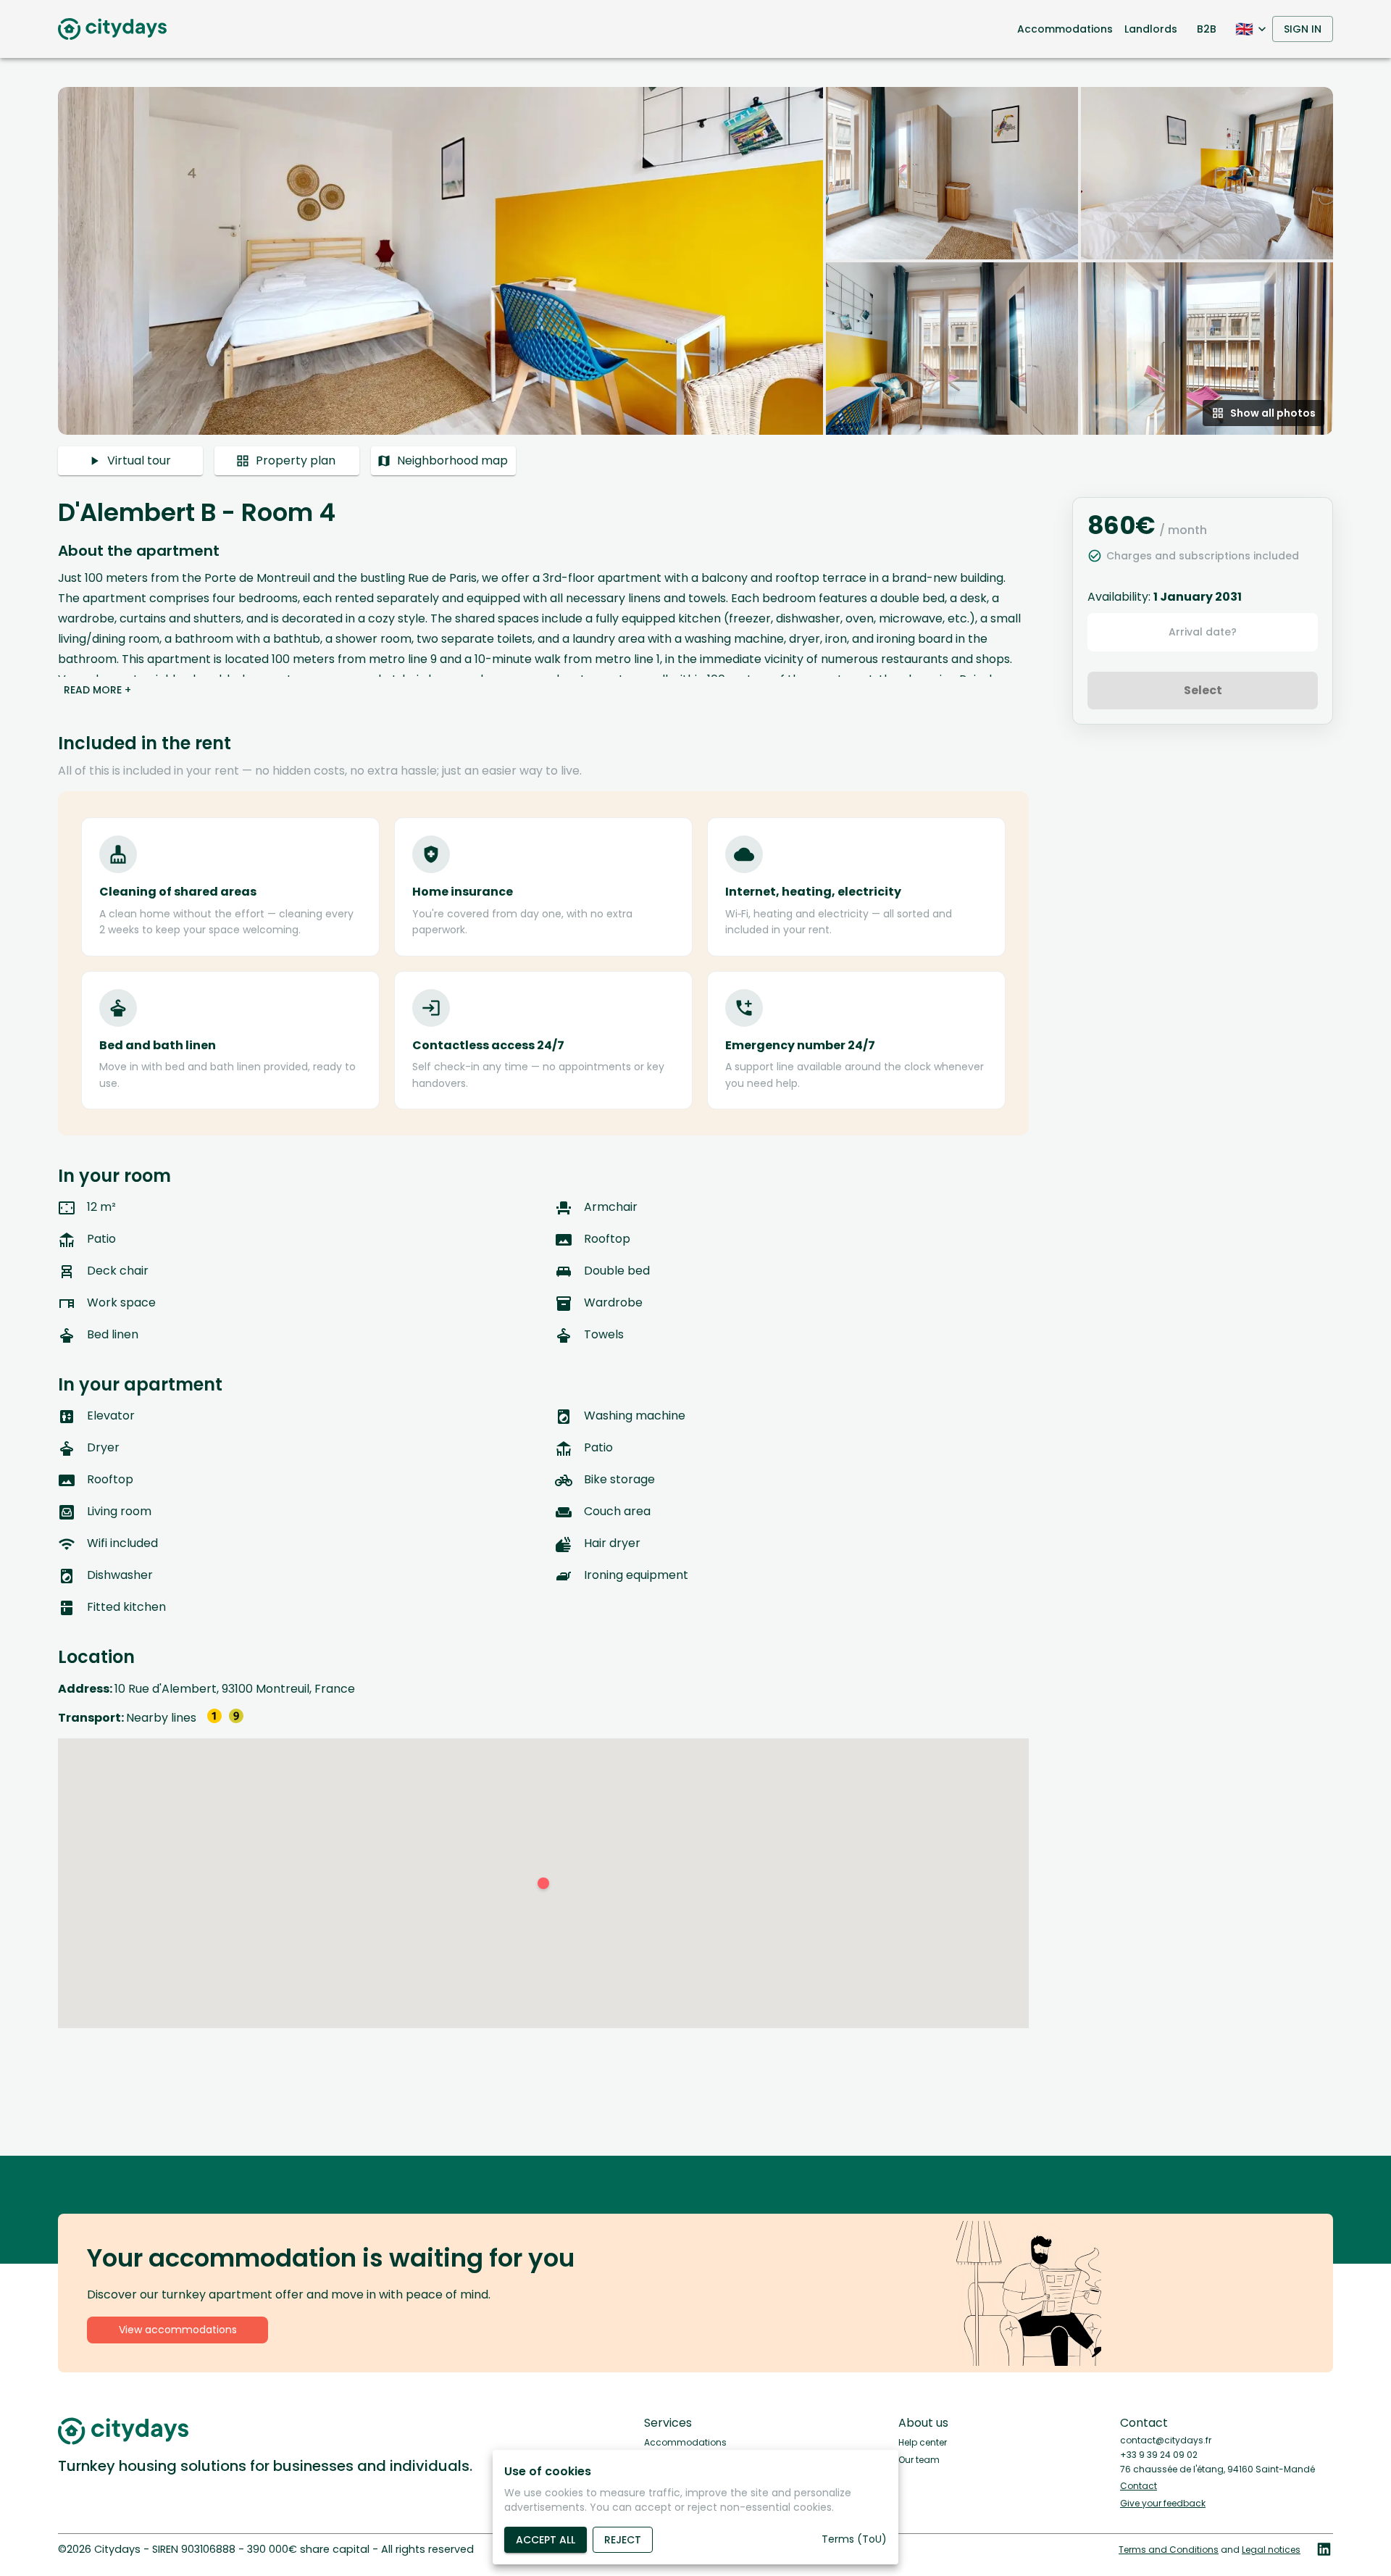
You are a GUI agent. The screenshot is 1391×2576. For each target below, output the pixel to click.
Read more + (97, 690)
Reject (623, 2540)
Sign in (1303, 29)
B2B (1207, 29)
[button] (695, 261)
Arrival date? (1203, 632)
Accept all (546, 2540)
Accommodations (1065, 29)
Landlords (1151, 29)
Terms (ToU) (854, 2539)
